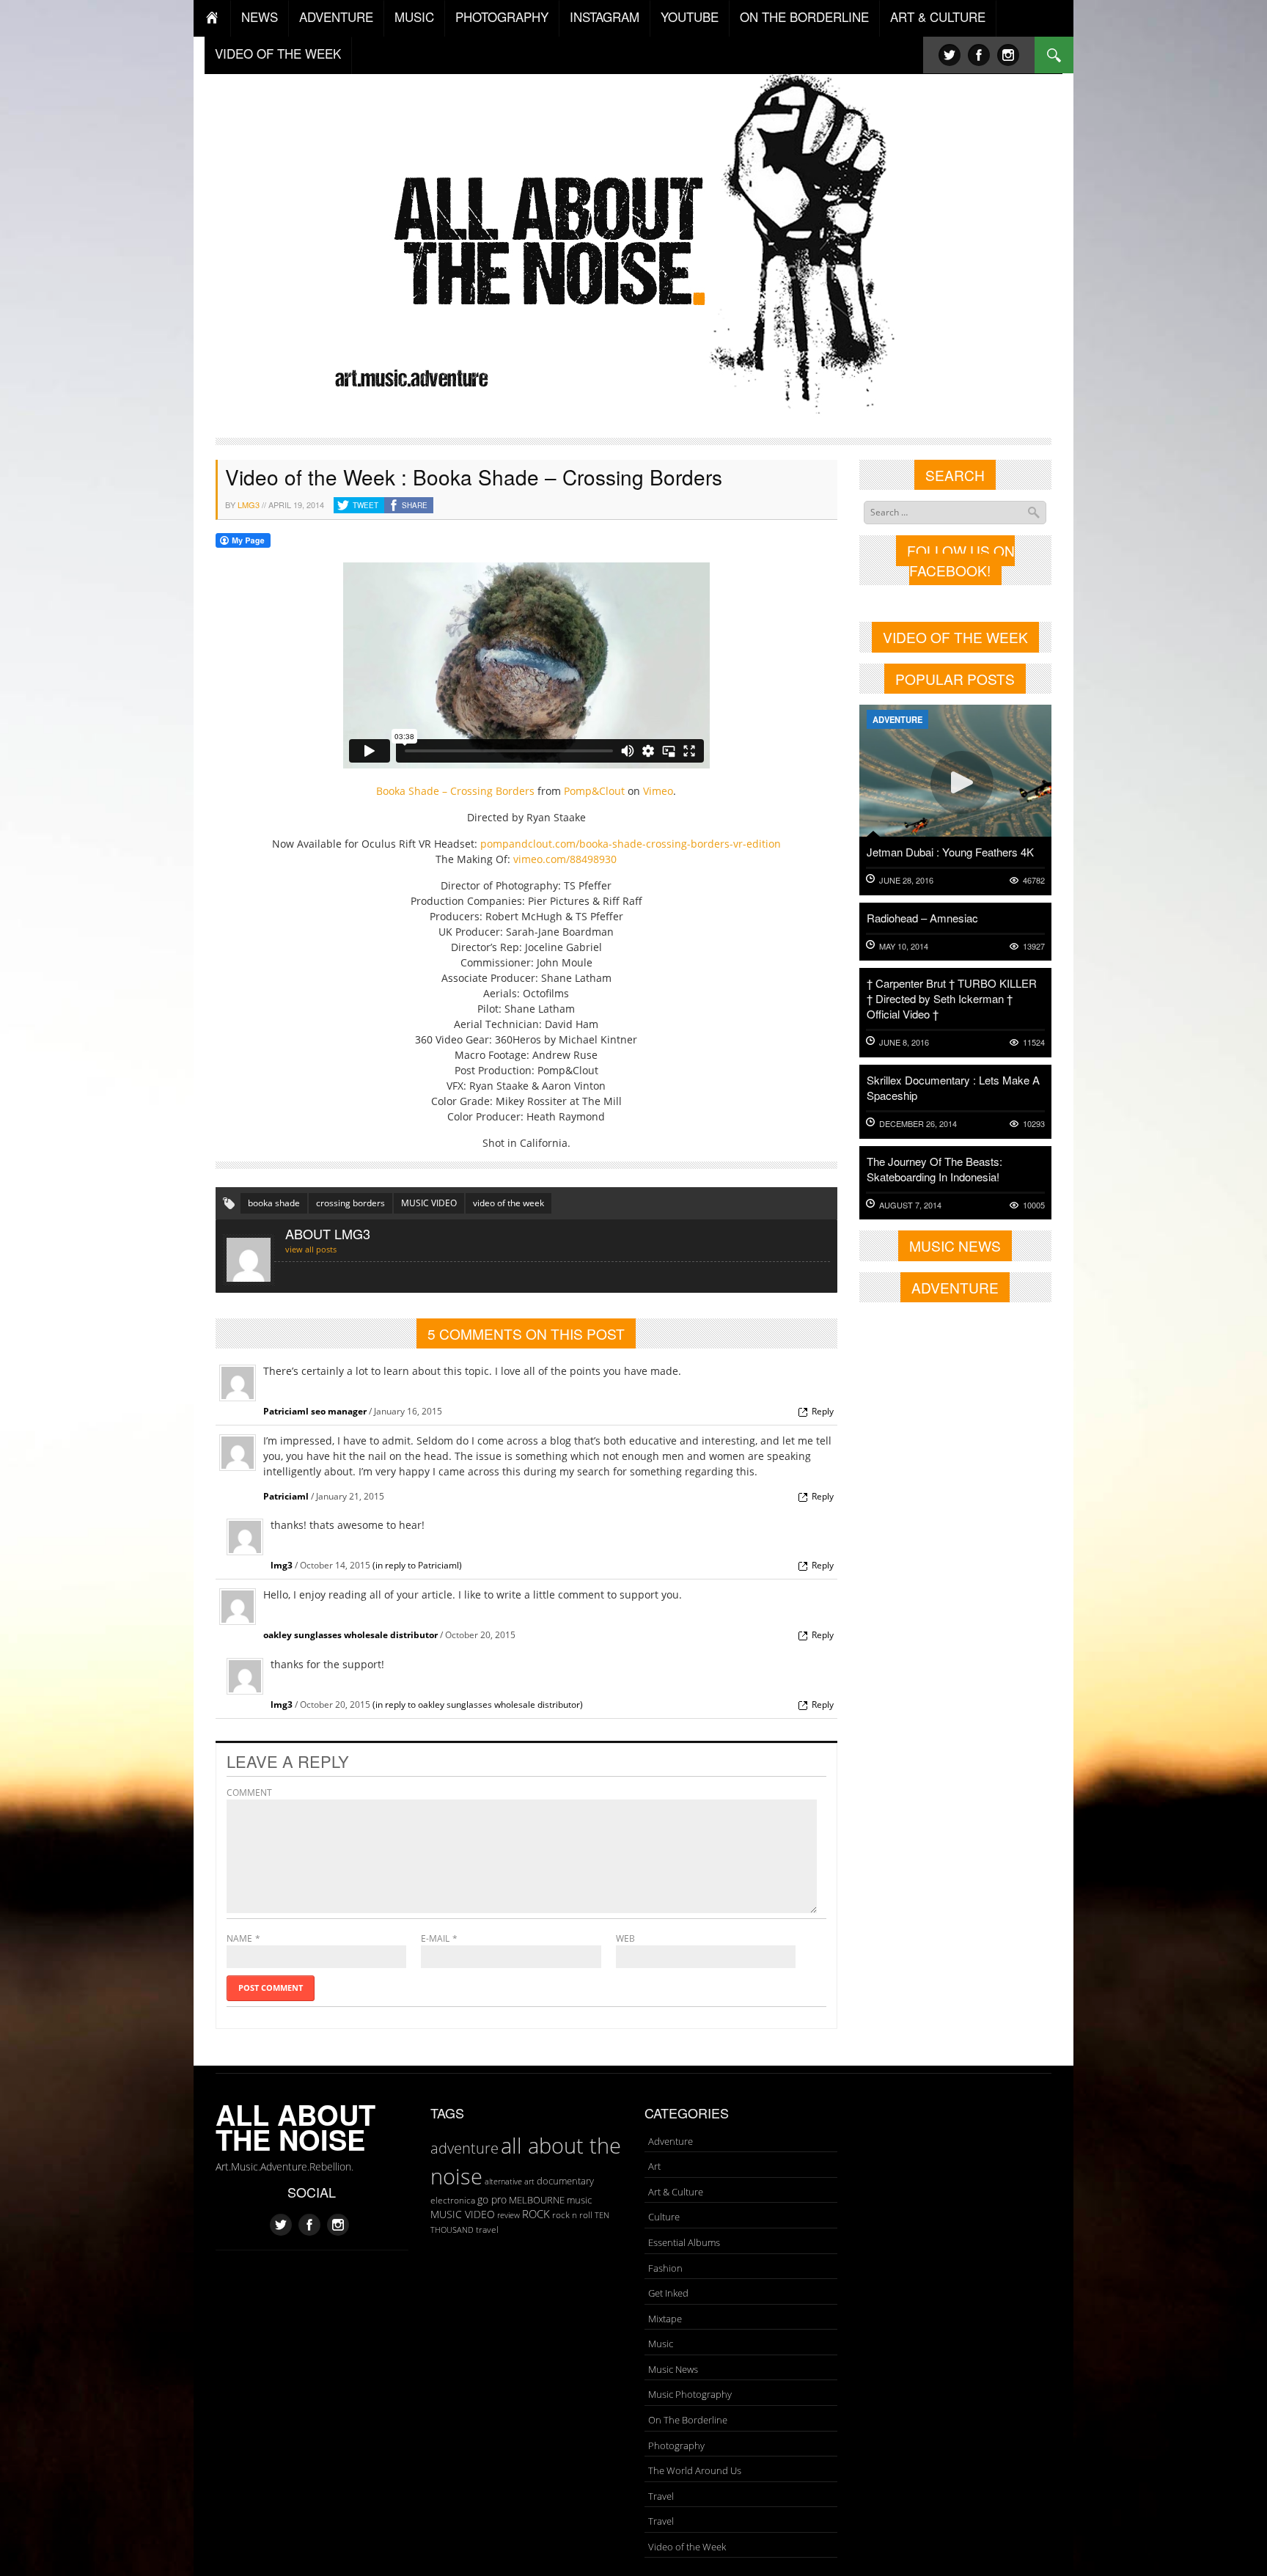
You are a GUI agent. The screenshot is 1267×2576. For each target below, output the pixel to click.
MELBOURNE (537, 2200)
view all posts (311, 1249)
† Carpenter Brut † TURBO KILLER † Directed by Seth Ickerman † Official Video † (952, 998)
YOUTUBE (690, 16)
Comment (249, 1792)
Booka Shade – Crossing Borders (455, 791)
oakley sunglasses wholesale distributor (350, 1635)
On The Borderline (688, 2420)
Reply (823, 1411)
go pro (492, 2199)
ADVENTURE (336, 16)
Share (415, 505)
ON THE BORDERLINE (804, 16)
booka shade (274, 1203)
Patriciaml (286, 1496)
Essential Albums (684, 2242)
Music (661, 2344)
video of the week (508, 1203)
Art (654, 2166)
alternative (503, 2181)
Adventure (897, 719)
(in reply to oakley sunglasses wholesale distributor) (478, 1705)
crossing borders (350, 1203)
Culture (664, 2217)
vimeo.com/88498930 (565, 859)
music (579, 2200)
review (508, 2215)
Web (625, 1938)
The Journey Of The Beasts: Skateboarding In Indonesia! (934, 1169)
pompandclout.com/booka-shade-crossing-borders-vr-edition (631, 844)
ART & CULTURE (938, 16)
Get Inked (668, 2293)
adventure (464, 2148)
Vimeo (658, 791)
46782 (1034, 880)
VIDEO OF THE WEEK (278, 53)
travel (487, 2230)
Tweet (366, 505)
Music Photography (690, 2394)
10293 (1034, 1124)
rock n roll (572, 2215)
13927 (1034, 946)
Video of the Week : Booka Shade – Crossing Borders (474, 477)
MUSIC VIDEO (429, 1203)
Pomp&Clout (594, 791)
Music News (673, 2369)
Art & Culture (676, 2192)
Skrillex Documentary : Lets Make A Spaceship (953, 1087)
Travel (661, 2496)
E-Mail (435, 1938)
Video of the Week (687, 2547)
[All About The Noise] (634, 239)
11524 (1034, 1042)
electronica (453, 2200)
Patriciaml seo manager (315, 1411)
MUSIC (414, 16)
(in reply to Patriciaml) (417, 1565)
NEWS (260, 16)
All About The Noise (295, 2127)
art (529, 2181)
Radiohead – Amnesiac (922, 918)
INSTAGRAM (605, 16)
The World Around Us (695, 2470)
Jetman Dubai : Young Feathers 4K (950, 852)
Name (239, 1938)
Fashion (665, 2268)
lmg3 (249, 504)
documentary (565, 2181)
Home (212, 18)
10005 (1034, 1205)
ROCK (536, 2214)
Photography (676, 2445)
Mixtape (665, 2319)
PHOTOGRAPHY (502, 16)
